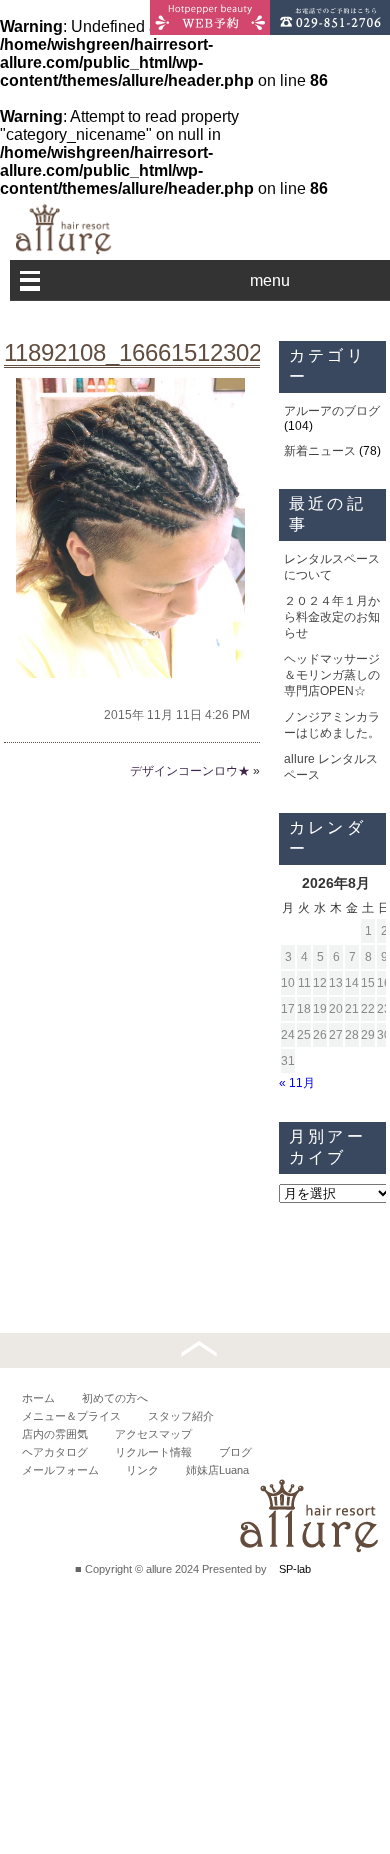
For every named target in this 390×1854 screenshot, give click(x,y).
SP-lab (295, 1569)
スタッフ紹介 (181, 1416)
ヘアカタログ (55, 1452)
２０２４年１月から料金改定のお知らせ (332, 617)
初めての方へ (115, 1398)
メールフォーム (60, 1470)
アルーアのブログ (332, 411)
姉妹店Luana (217, 1470)
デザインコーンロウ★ (190, 771)
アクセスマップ (153, 1434)
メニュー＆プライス (71, 1416)
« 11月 (297, 1083)
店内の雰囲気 (55, 1434)
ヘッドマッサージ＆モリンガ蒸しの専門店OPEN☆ (332, 675)
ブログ (235, 1452)
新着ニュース (320, 451)
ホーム (38, 1398)
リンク (142, 1470)
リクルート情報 (153, 1452)
